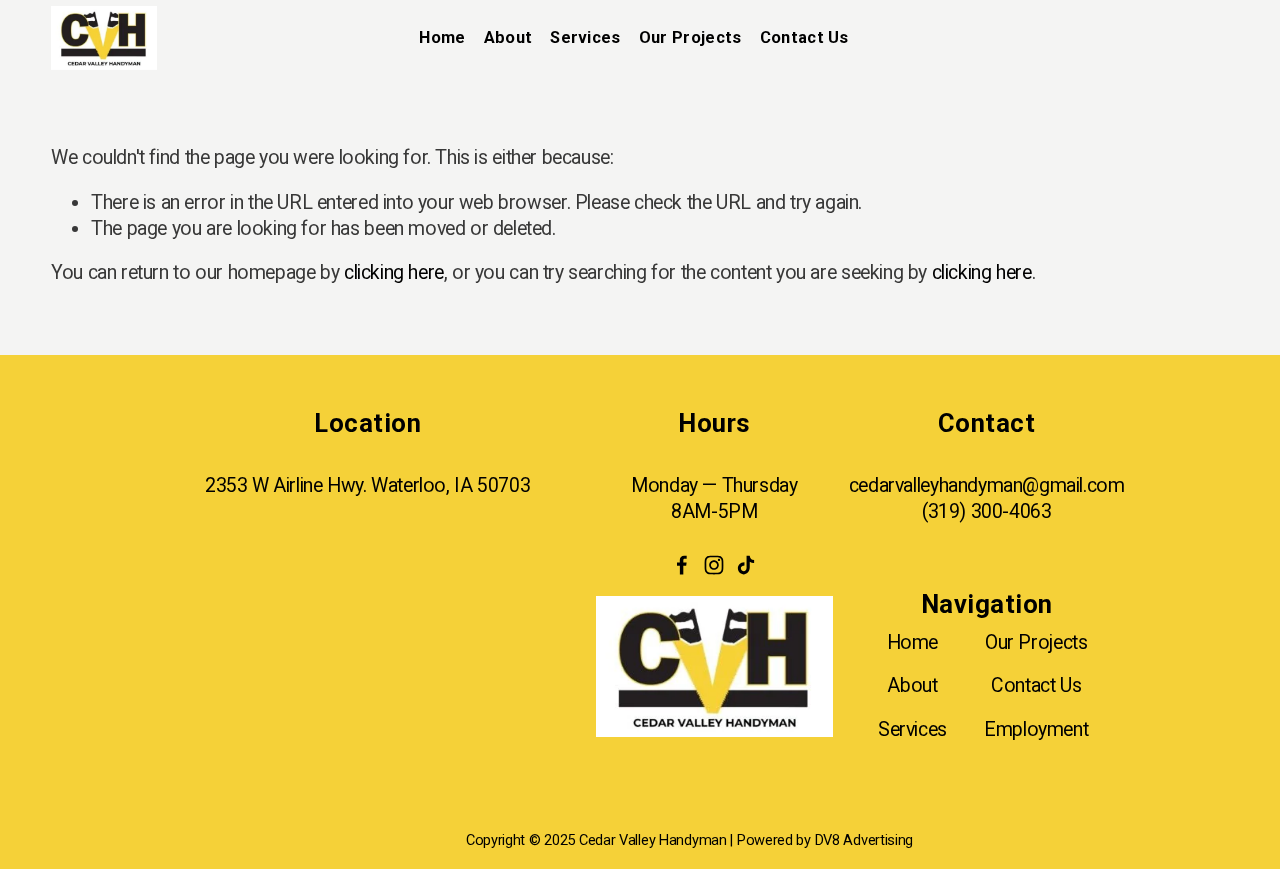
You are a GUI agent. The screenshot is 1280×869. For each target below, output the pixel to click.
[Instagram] (714, 565)
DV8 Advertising (864, 840)
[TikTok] (746, 565)
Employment (1036, 729)
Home (442, 37)
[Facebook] (682, 565)
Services (912, 729)
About (912, 685)
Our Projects (690, 37)
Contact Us (1036, 685)
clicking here (394, 272)
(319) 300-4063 (987, 511)
